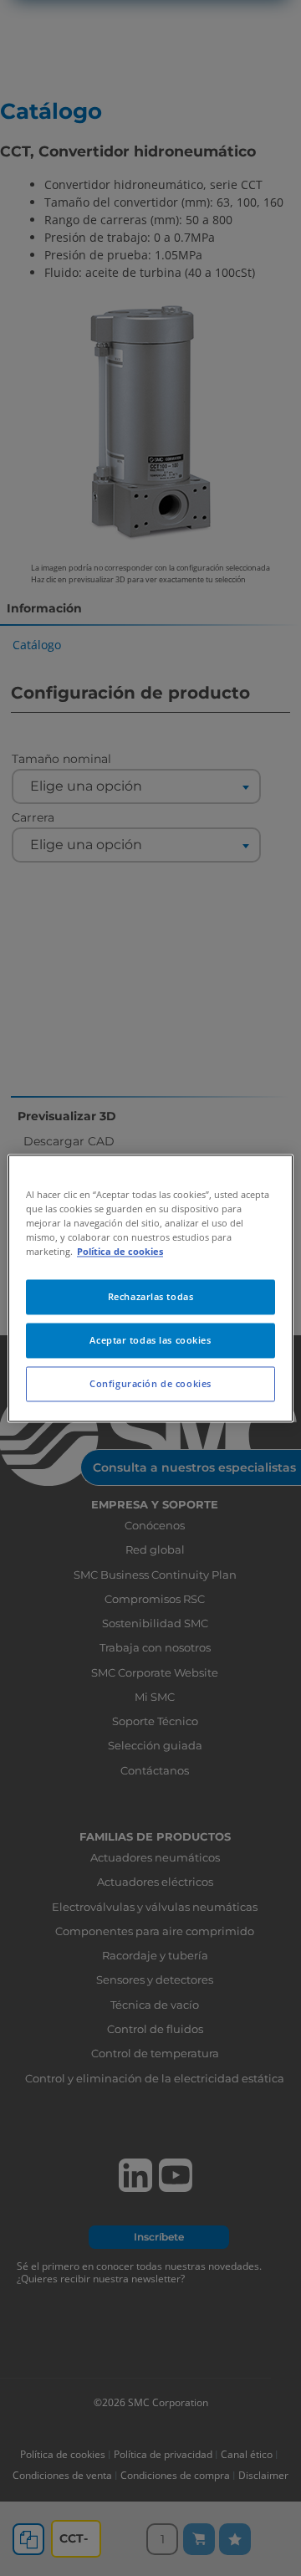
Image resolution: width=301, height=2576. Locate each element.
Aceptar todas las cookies (150, 1340)
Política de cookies (120, 1251)
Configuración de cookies (150, 1383)
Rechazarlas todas (151, 1296)
